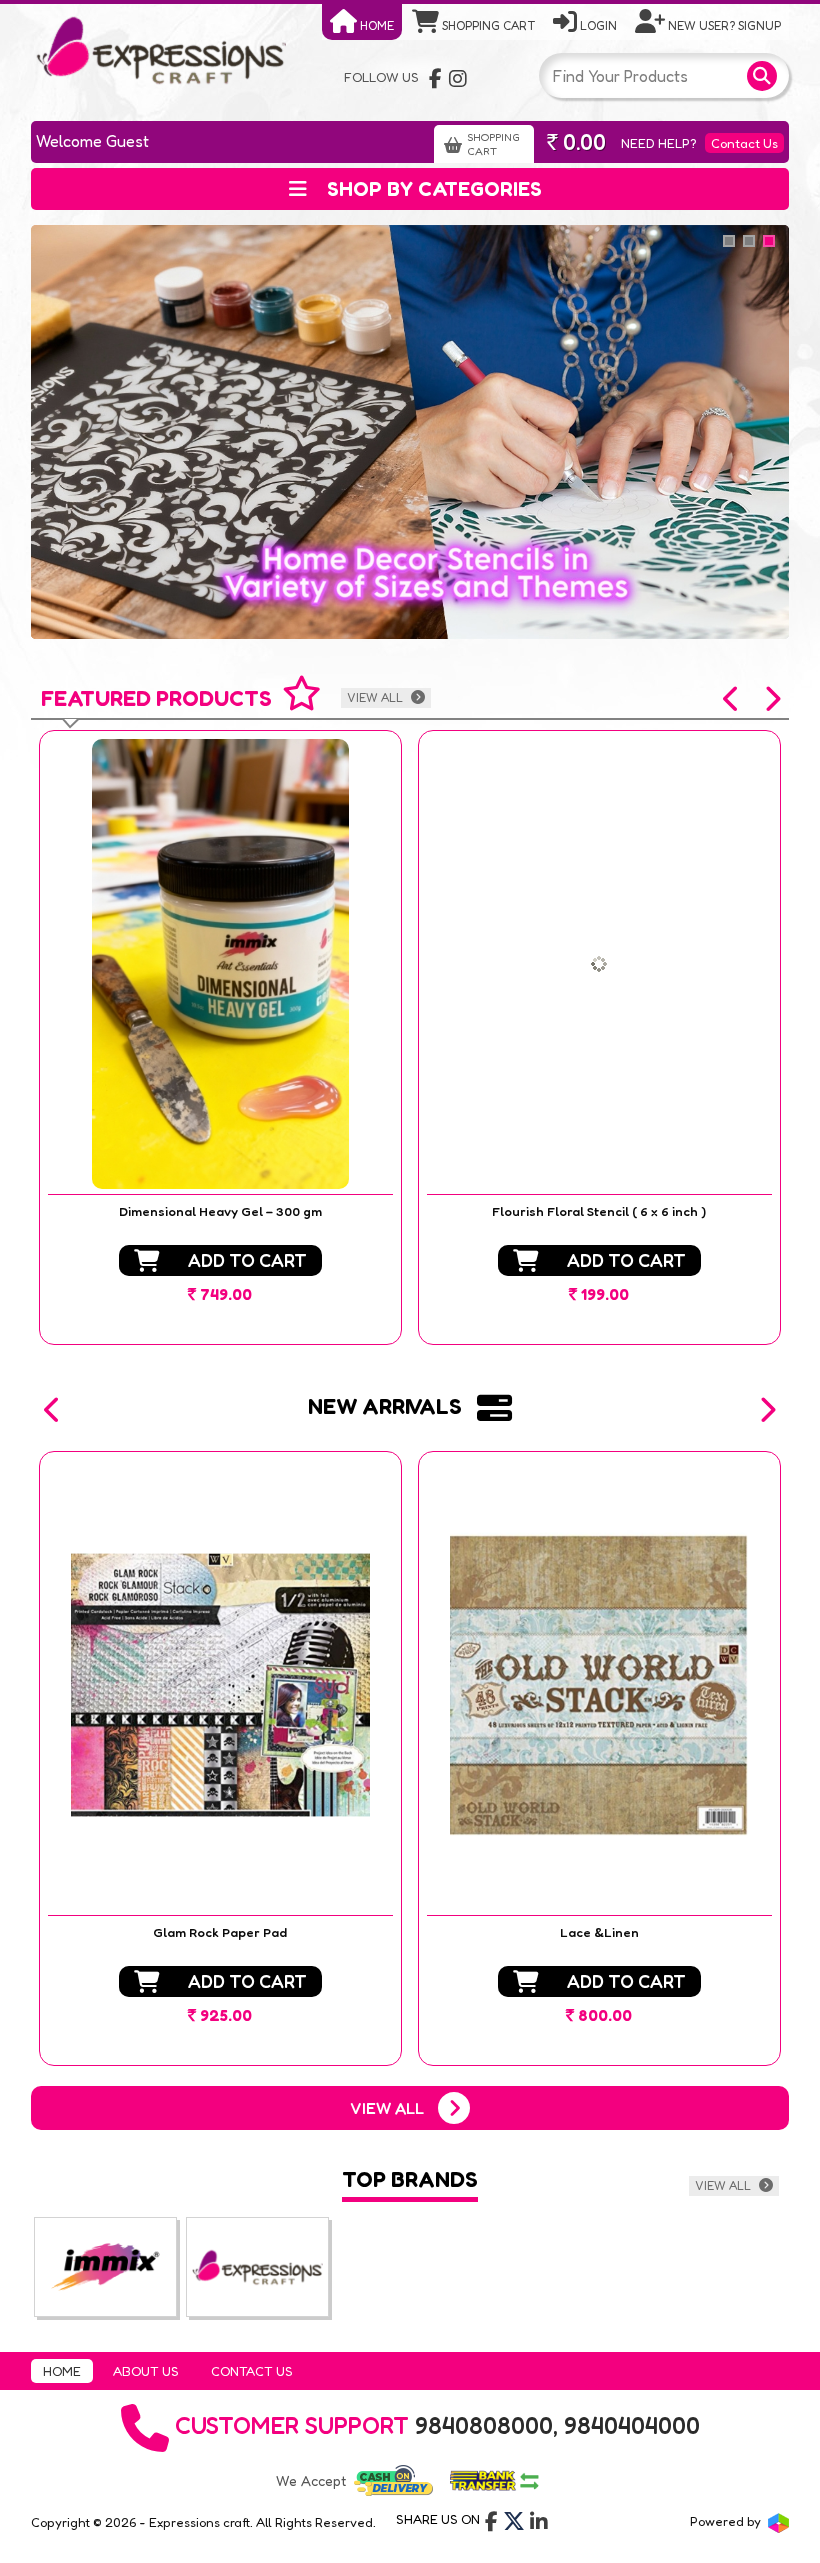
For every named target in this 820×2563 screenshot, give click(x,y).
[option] (220, 1037)
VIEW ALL (376, 697)
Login (597, 25)
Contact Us (744, 143)
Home (375, 25)
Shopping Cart (487, 25)
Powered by (727, 2521)
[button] (732, 699)
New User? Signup (723, 25)
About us (146, 2371)
